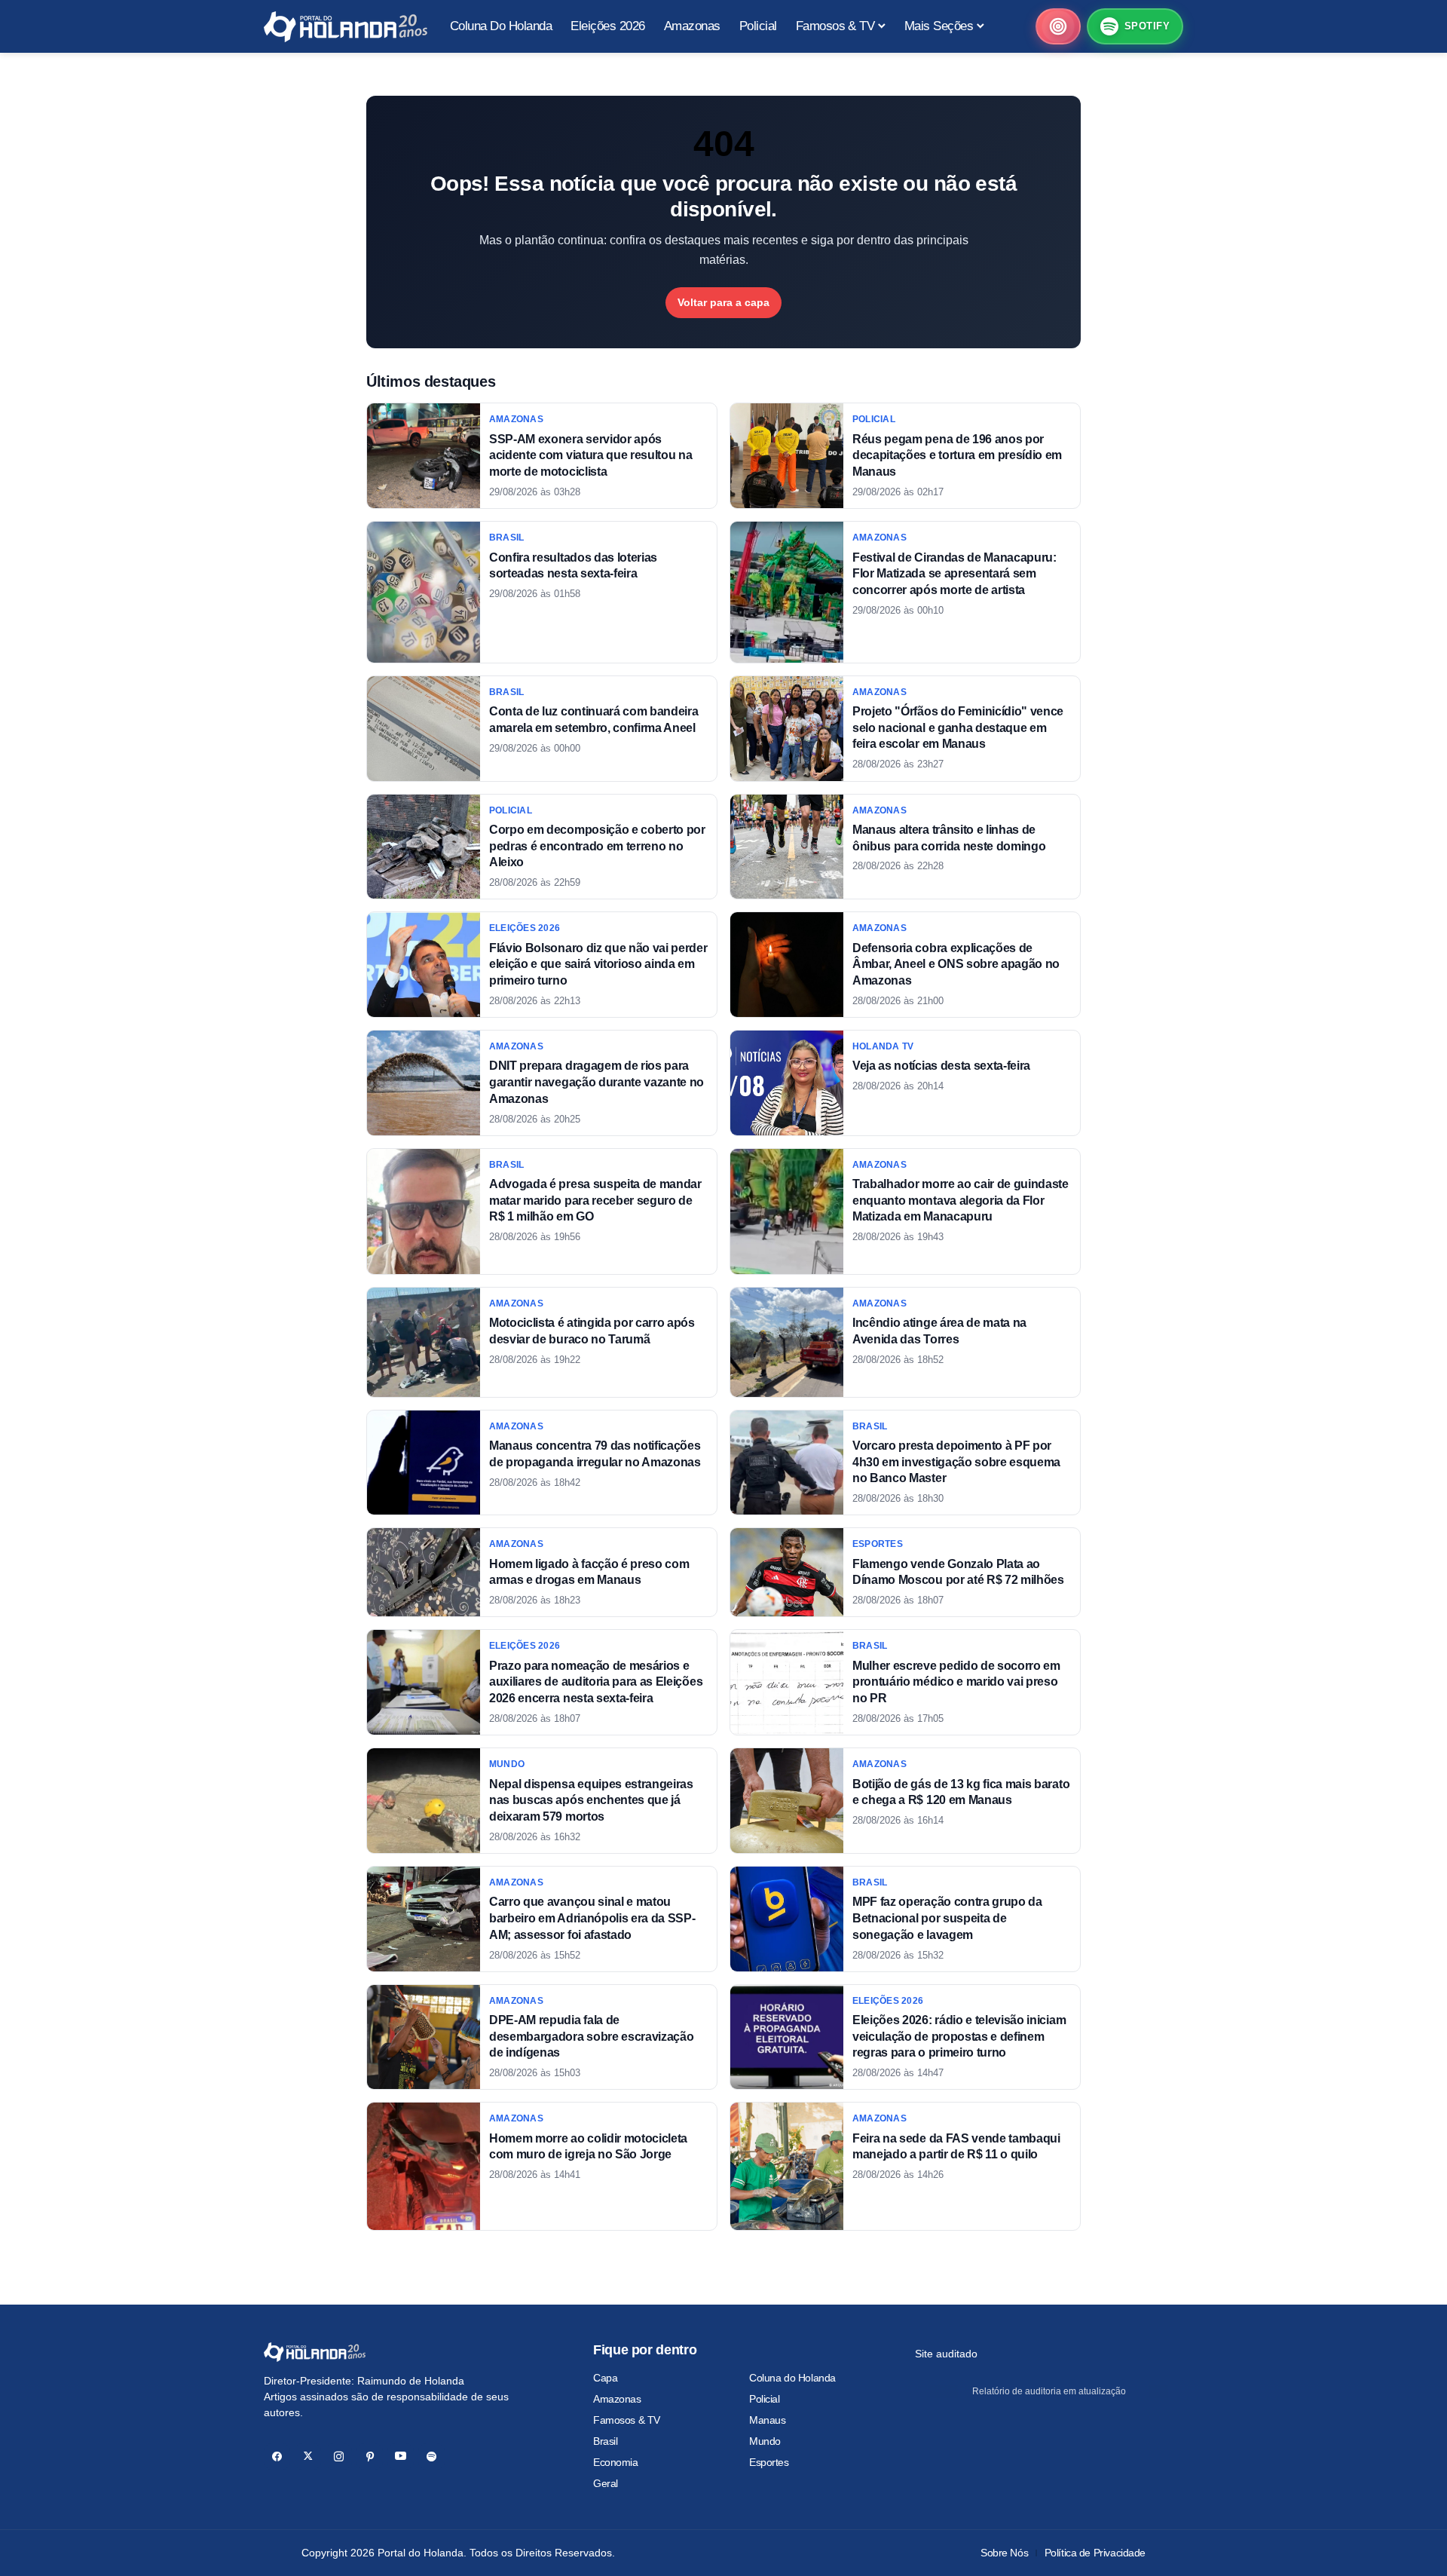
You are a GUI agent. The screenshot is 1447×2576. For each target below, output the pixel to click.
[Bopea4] (346, 27)
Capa (605, 2378)
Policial (765, 2399)
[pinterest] (370, 2457)
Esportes (769, 2462)
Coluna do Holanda (792, 2378)
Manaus (767, 2420)
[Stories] (1058, 26)
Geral (606, 2483)
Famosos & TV (627, 2420)
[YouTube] (401, 2457)
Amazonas (617, 2399)
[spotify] (431, 2457)
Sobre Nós (1004, 2553)
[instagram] (339, 2457)
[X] (308, 2457)
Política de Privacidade (1095, 2553)
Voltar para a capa (723, 302)
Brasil (605, 2441)
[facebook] (277, 2457)
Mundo (765, 2441)
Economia (616, 2462)
